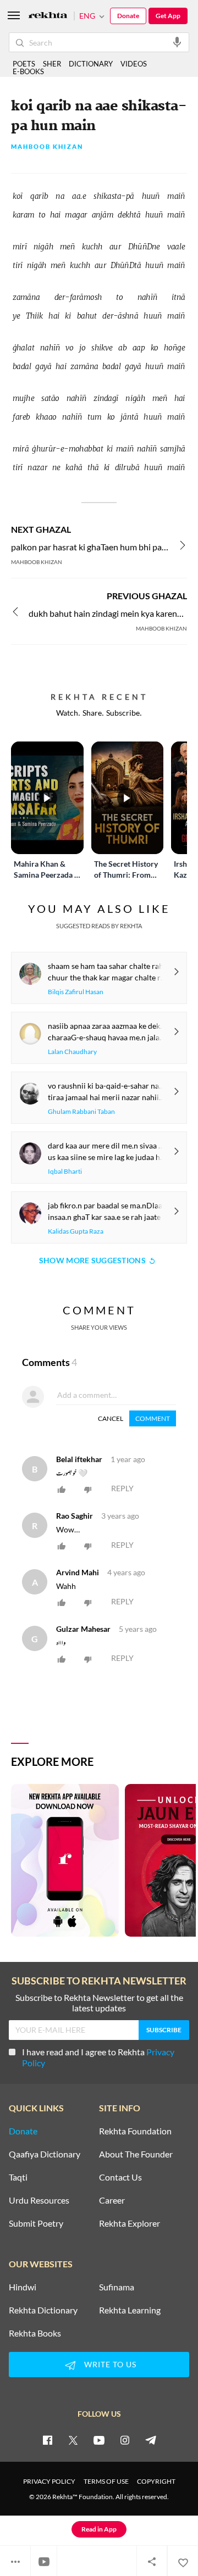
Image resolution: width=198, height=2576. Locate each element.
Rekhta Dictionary (43, 2310)
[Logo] (48, 16)
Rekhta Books (35, 2333)
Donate (128, 16)
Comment (153, 1418)
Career (112, 2200)
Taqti (18, 2177)
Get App (168, 16)
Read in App (99, 2529)
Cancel (111, 1418)
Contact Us (120, 2177)
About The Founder (136, 2154)
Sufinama (117, 2287)
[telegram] (151, 2440)
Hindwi (23, 2287)
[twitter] (73, 2440)
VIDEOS (134, 64)
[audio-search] (177, 42)
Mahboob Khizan (47, 147)
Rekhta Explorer (130, 2223)
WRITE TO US (110, 2364)
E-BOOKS (28, 71)
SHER (52, 64)
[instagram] (125, 2440)
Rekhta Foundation (135, 2131)
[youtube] (99, 2440)
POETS (24, 64)
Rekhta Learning (130, 2310)
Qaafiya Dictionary (45, 2154)
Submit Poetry (36, 2223)
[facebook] (47, 2440)
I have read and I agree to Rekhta (98, 2057)
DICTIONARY (91, 64)
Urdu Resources (39, 2200)
